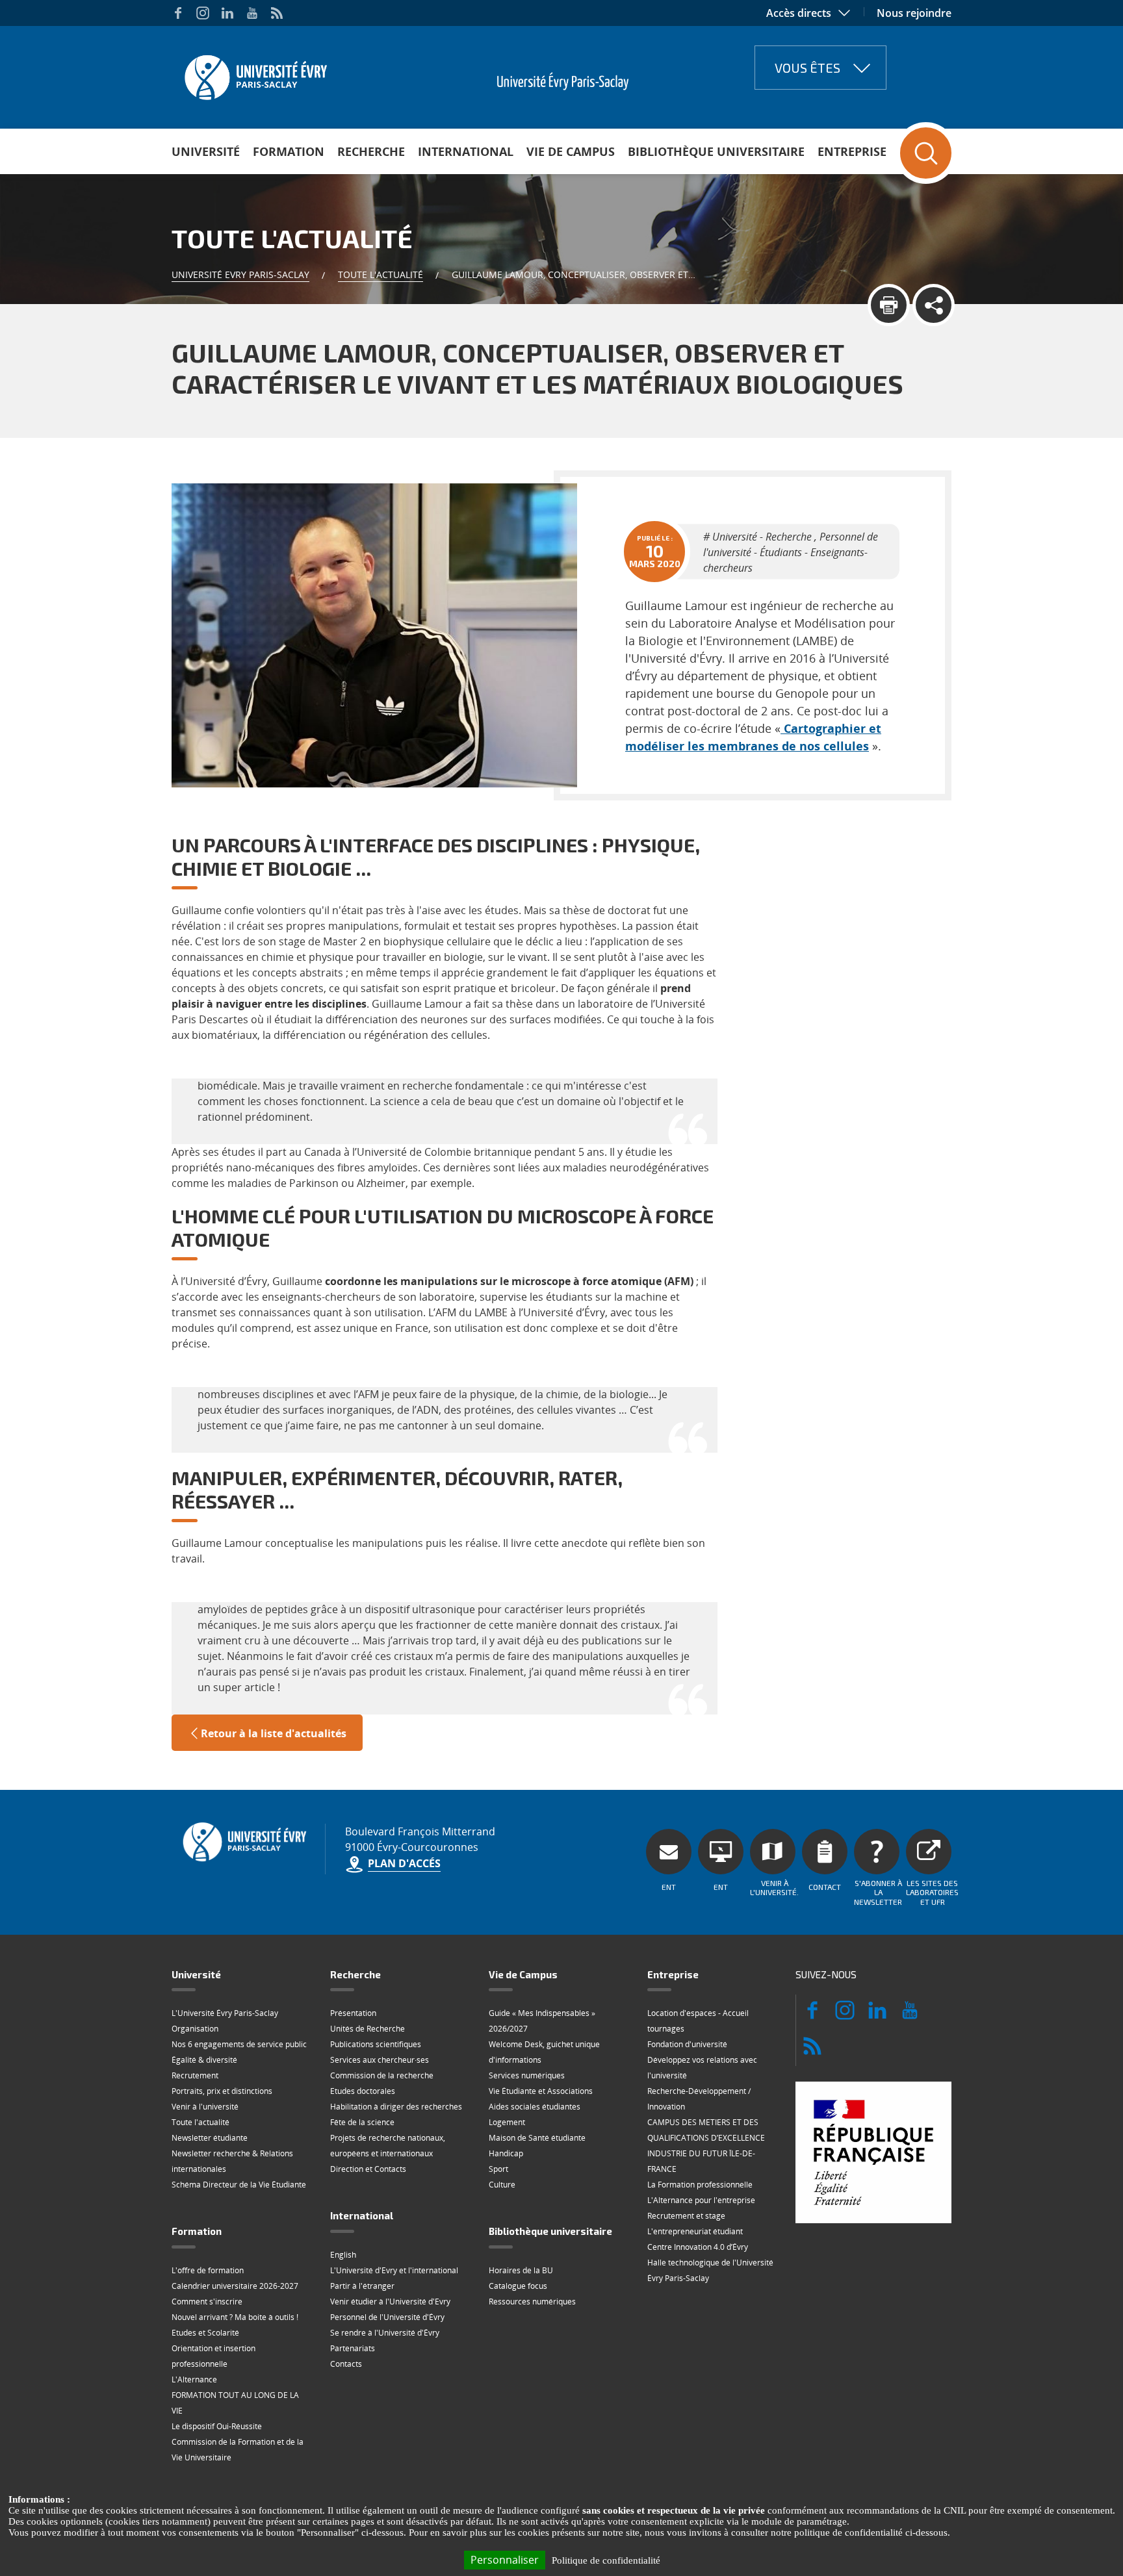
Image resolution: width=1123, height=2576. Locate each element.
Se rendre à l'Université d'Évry (385, 2333)
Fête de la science (362, 2122)
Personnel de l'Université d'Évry (387, 2317)
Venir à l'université (205, 2107)
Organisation (195, 2029)
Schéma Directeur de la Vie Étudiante (239, 2185)
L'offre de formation (208, 2270)
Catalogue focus (518, 2286)
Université (206, 151)
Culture (502, 2185)
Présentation (353, 2013)
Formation (289, 151)
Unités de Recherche (368, 2029)
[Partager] (934, 305)
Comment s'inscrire (207, 2302)
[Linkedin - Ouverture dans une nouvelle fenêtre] (227, 13)
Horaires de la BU (521, 2270)
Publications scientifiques (376, 2044)
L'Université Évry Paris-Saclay (225, 2013)
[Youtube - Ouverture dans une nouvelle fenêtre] (252, 13)
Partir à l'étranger (362, 2286)
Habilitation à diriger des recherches (396, 2107)
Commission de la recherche (382, 2075)
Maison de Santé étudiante (537, 2138)
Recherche (371, 151)
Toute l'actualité (381, 274)
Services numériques (527, 2075)
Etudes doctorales (363, 2091)
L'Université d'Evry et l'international (394, 2270)
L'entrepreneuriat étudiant (695, 2231)
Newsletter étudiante (210, 2138)
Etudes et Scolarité (205, 2333)
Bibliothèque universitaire (716, 151)
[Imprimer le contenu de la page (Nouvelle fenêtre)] (889, 305)
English (343, 2255)
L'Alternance (194, 2379)
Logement (507, 2122)
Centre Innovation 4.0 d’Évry (698, 2247)
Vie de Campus (571, 151)
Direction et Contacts (368, 2169)
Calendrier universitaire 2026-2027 (235, 2286)
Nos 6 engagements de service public (239, 2044)
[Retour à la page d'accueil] (254, 73)
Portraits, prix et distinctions (222, 2091)
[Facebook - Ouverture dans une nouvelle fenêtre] (178, 13)
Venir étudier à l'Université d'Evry (390, 2302)
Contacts (346, 2364)
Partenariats (353, 2348)
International (466, 151)
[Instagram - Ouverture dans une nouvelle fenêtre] (203, 13)
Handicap (506, 2153)
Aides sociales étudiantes (535, 2107)
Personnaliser (505, 2560)
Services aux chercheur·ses (380, 2060)
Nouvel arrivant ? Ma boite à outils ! (235, 2317)
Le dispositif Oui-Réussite (217, 2426)
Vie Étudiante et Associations (541, 2091)
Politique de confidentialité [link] (606, 2560)
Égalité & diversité (204, 2060)
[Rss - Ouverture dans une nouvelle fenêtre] (277, 13)
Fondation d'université (687, 2044)
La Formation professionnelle (700, 2185)
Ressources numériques (532, 2302)
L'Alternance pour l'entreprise (701, 2200)
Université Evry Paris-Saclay (240, 274)
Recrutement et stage (686, 2216)
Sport (498, 2169)
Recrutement (195, 2075)
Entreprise (852, 151)
